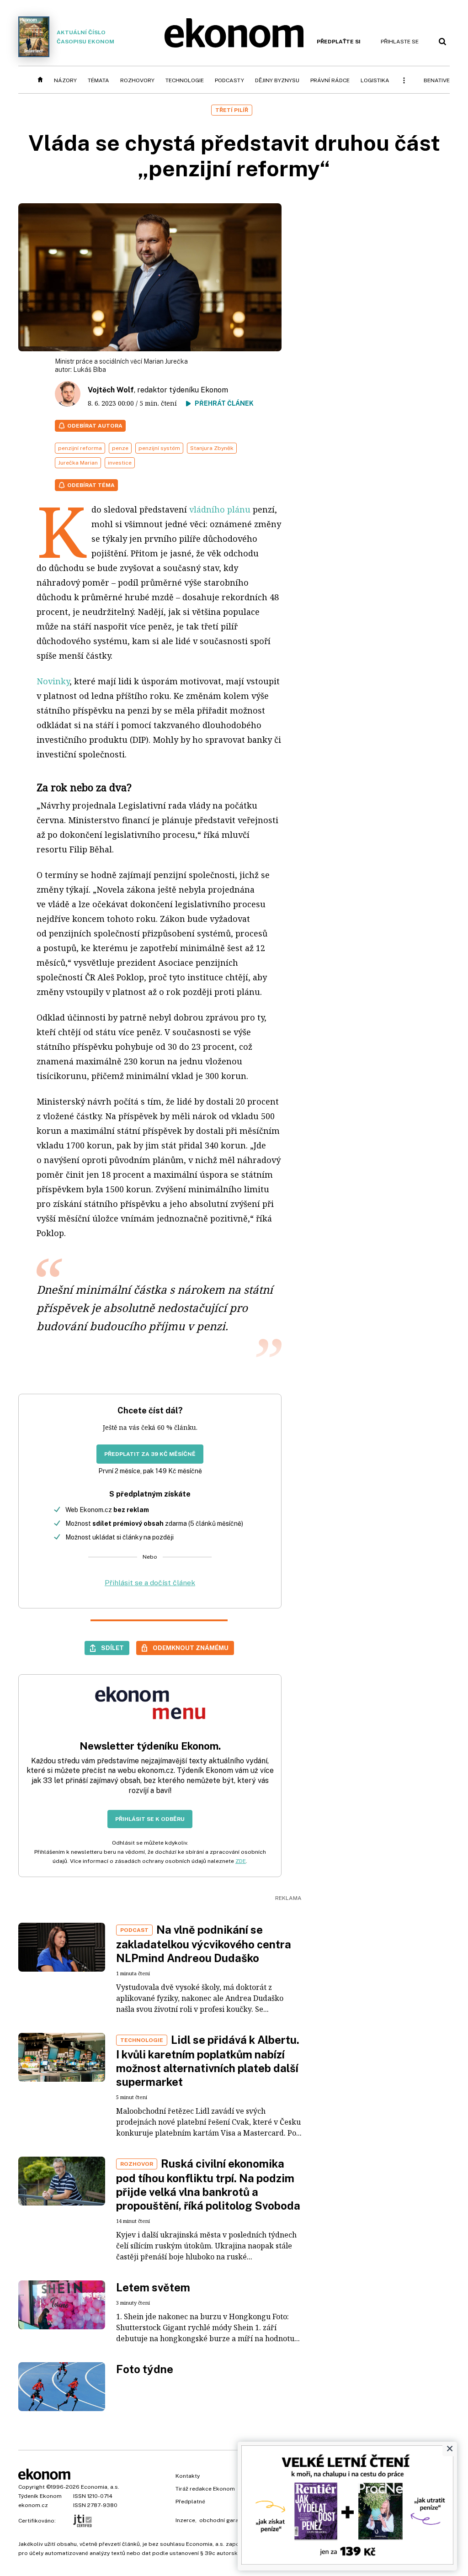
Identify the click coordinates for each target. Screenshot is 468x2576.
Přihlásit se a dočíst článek (150, 1583)
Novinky (53, 681)
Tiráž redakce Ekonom (205, 2489)
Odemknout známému (191, 1648)
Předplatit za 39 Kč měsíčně (150, 1454)
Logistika (375, 80)
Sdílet (112, 1648)
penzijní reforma (80, 448)
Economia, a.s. (100, 2487)
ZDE (241, 1861)
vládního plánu (220, 509)
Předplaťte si (339, 42)
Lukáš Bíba (90, 370)
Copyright (32, 2487)
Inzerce (185, 2520)
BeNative (437, 80)
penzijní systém (159, 448)
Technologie (185, 80)
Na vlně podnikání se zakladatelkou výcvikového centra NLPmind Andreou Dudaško (204, 1944)
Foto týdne (145, 2369)
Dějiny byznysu (277, 80)
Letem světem (153, 2287)
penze (120, 448)
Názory (65, 80)
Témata (98, 80)
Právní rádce (330, 80)
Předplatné (190, 2502)
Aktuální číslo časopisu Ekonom (85, 37)
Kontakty (188, 2476)
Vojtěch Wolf (111, 390)
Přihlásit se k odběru (150, 1819)
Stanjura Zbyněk (212, 448)
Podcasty (229, 80)
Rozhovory (137, 80)
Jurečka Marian (78, 463)
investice (120, 463)
